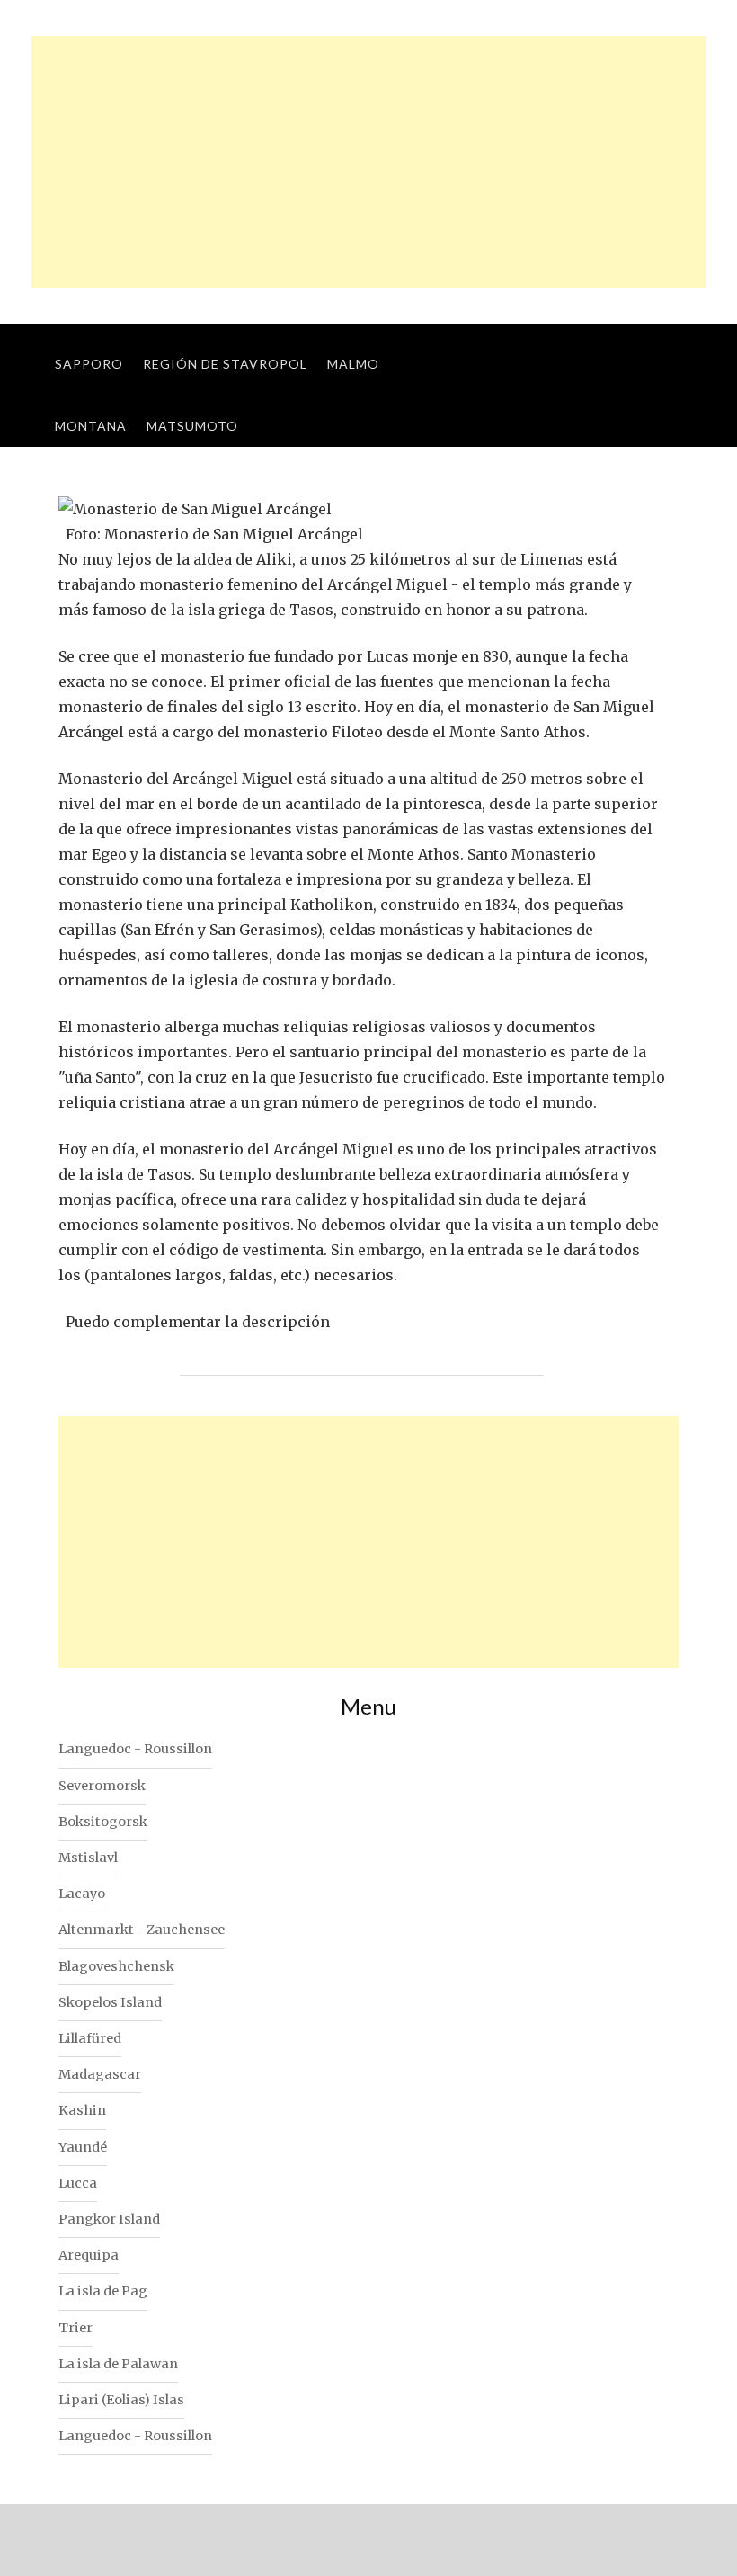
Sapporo (89, 364)
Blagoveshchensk (116, 1966)
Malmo (353, 364)
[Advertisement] (368, 162)
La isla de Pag (103, 2291)
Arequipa (89, 2255)
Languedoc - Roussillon (135, 1749)
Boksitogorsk (103, 1822)
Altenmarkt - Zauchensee (142, 1930)
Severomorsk (102, 1786)
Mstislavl (88, 1858)
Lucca (78, 2183)
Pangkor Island (109, 2219)
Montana (91, 426)
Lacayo (82, 1894)
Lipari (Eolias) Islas (121, 2400)
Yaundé (83, 2147)
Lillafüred (90, 2038)
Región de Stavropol (225, 364)
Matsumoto (192, 426)
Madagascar (100, 2074)
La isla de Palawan (118, 2364)
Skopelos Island (110, 2002)
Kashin (82, 2110)
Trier (75, 2328)
